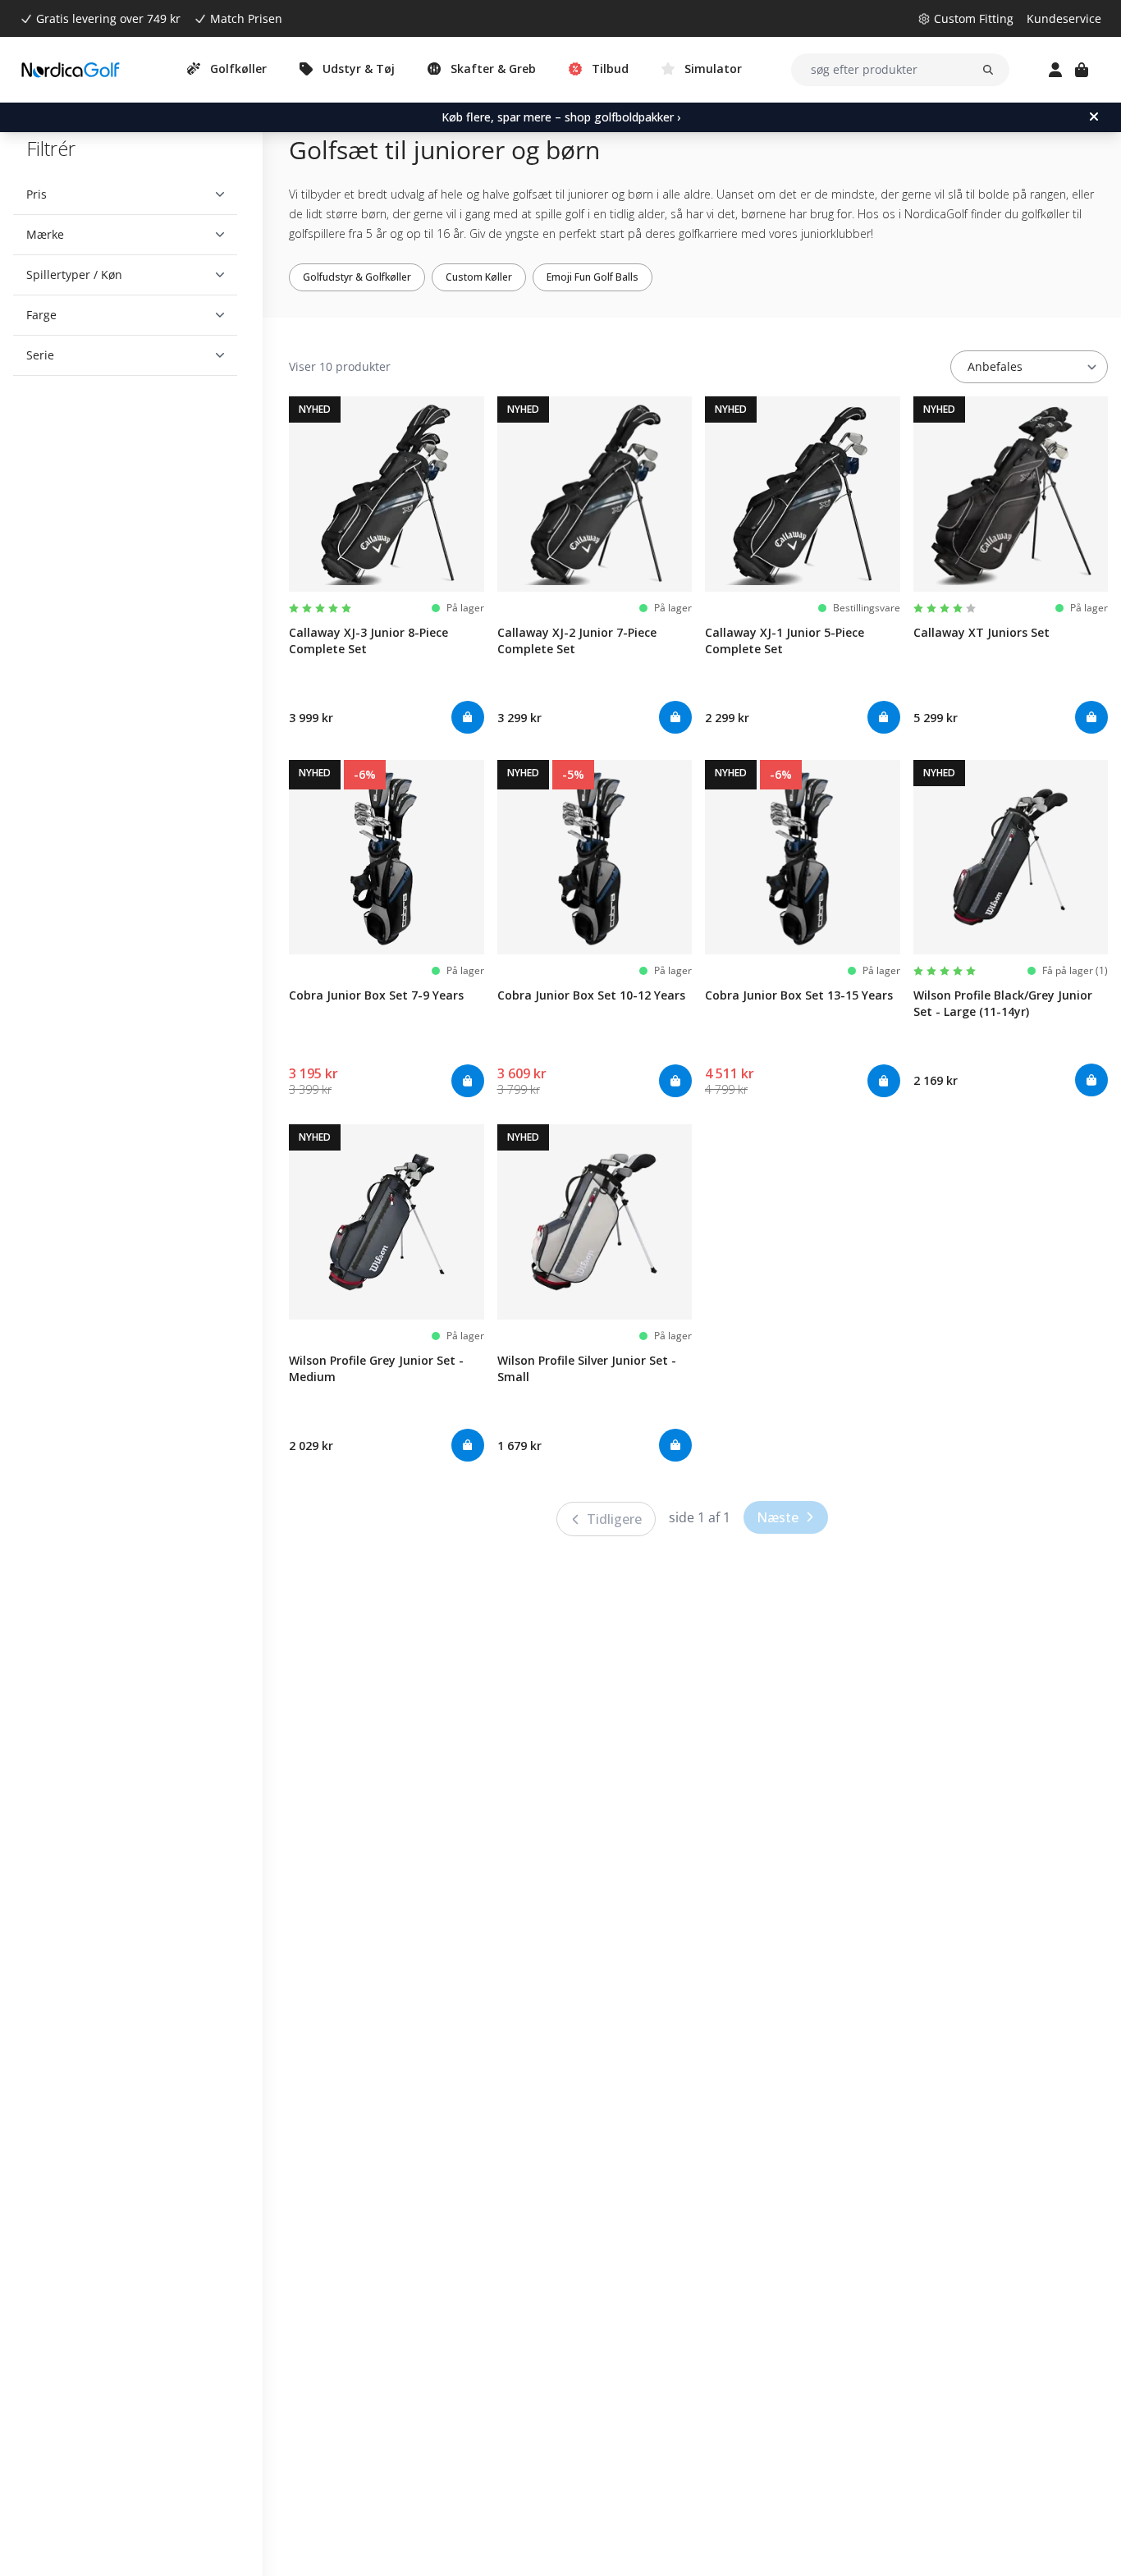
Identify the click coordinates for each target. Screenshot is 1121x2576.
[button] (125, 194)
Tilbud (610, 69)
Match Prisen (246, 18)
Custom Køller (479, 277)
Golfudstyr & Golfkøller (357, 277)
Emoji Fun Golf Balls (593, 277)
